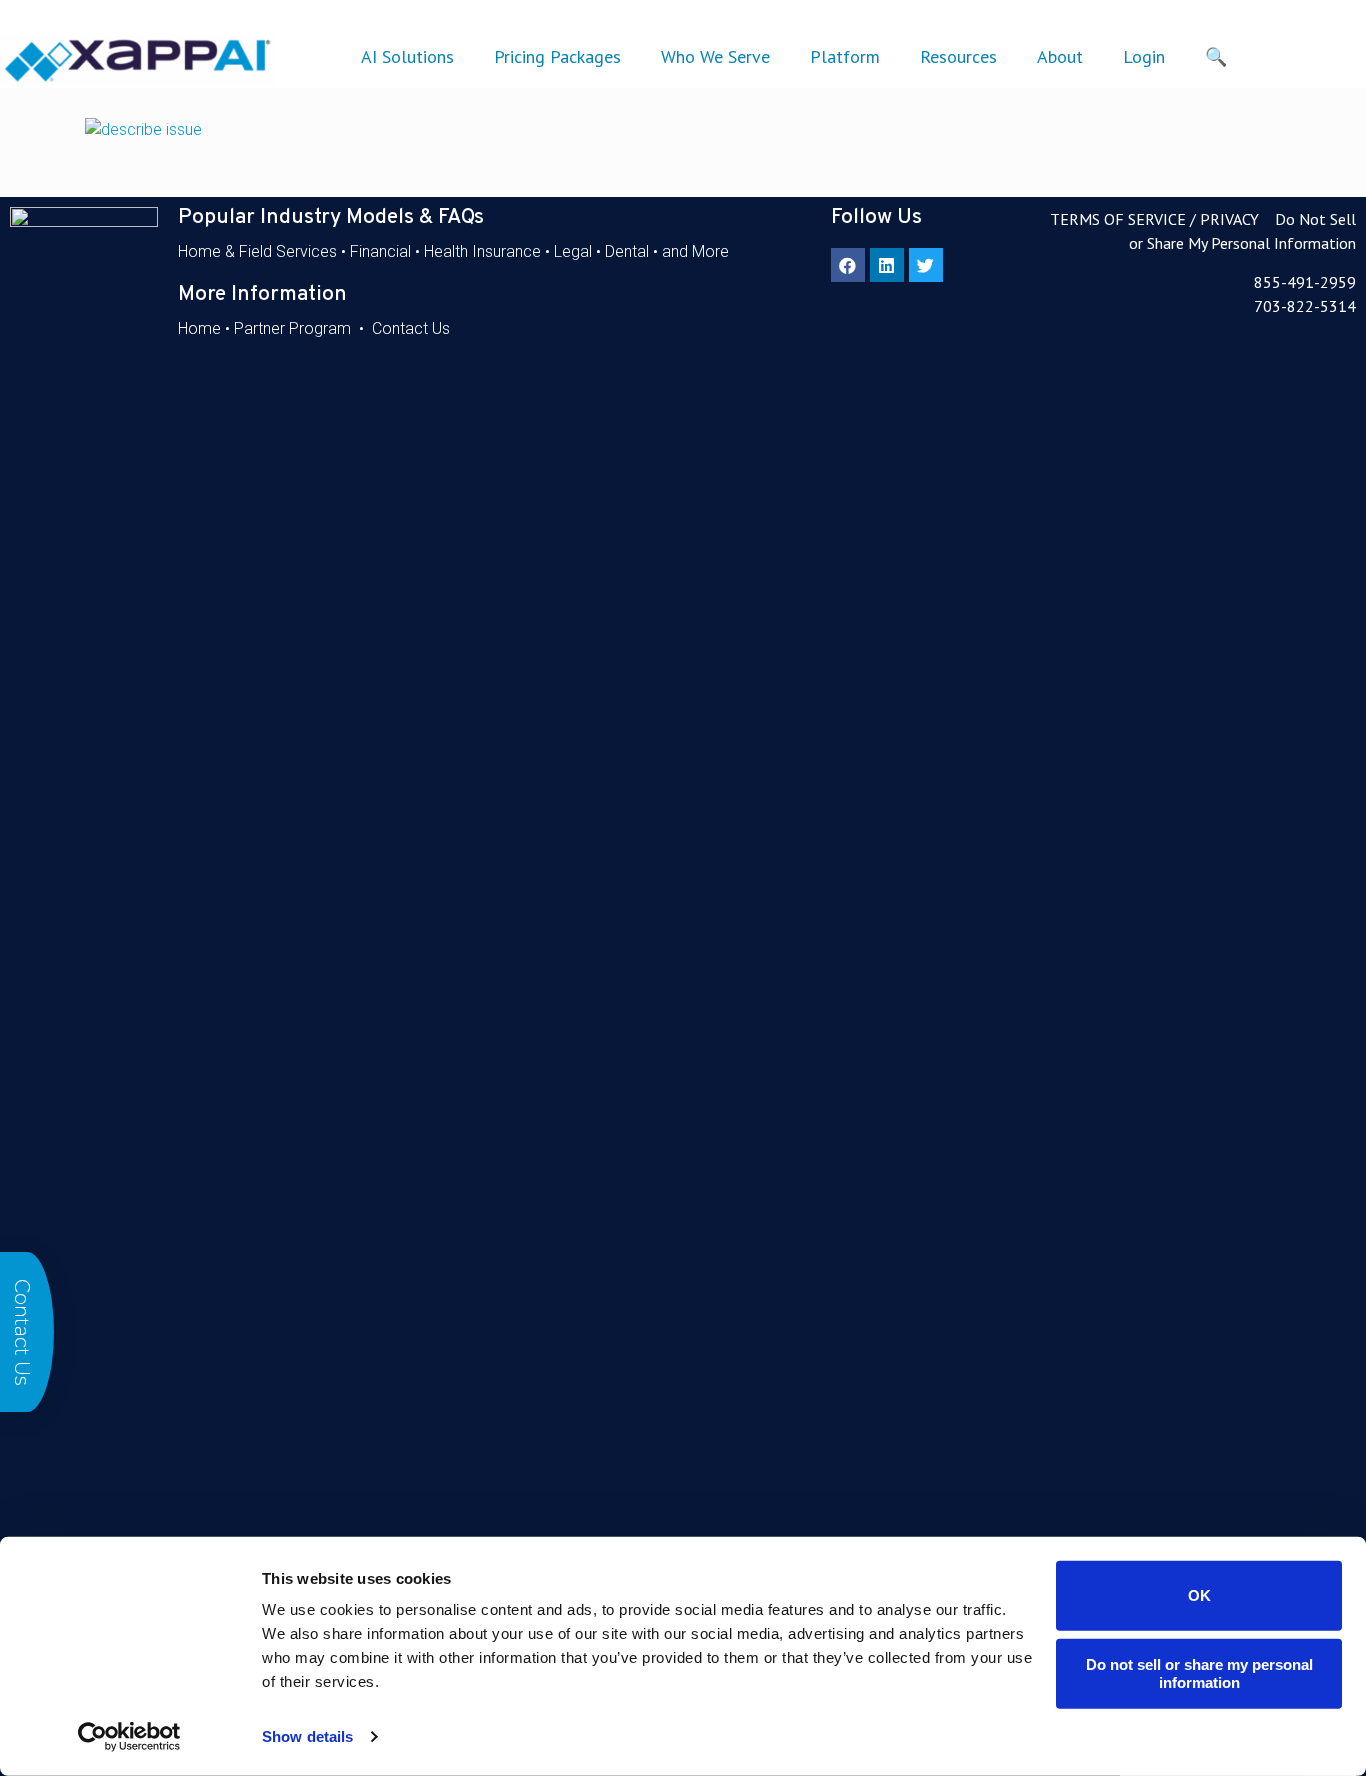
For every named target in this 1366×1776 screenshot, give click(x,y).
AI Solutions (407, 56)
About (1060, 56)
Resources (958, 56)
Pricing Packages (557, 56)
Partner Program (292, 328)
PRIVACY (1229, 219)
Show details (307, 1736)
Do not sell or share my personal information (1199, 1672)
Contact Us (411, 328)
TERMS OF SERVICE (1118, 219)
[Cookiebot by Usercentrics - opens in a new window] (129, 1737)
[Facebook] (848, 265)
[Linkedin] (887, 265)
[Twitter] (926, 265)
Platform (845, 56)
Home (199, 328)
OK (1199, 1595)
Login (1144, 56)
